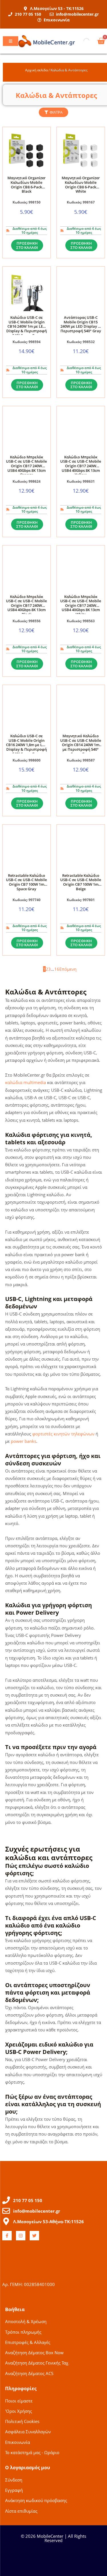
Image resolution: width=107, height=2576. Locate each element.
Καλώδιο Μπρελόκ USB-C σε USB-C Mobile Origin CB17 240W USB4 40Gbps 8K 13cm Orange (26, 466)
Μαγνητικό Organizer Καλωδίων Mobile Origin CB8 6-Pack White (81, 185)
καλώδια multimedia (26, 1082)
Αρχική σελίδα (36, 70)
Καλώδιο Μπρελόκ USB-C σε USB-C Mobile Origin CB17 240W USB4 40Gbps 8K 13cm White (81, 605)
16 (57, 969)
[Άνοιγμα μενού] (11, 41)
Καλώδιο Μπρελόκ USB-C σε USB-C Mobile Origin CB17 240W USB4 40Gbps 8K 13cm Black (26, 605)
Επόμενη (68, 969)
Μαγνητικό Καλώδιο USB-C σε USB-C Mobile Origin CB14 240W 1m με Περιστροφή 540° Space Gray (81, 745)
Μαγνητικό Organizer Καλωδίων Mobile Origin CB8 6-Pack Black (27, 185)
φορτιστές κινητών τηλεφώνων (63, 1434)
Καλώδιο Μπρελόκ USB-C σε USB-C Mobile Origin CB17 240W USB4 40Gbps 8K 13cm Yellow (81, 466)
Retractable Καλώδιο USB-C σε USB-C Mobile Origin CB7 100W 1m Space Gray (26, 882)
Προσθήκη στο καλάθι (27, 245)
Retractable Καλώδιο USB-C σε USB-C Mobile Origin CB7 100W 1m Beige (81, 882)
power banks (24, 1441)
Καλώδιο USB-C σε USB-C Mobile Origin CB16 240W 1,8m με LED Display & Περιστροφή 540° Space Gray (27, 745)
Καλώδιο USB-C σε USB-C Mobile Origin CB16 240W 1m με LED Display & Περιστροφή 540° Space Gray (27, 326)
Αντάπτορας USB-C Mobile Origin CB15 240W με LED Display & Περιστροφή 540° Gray (81, 324)
